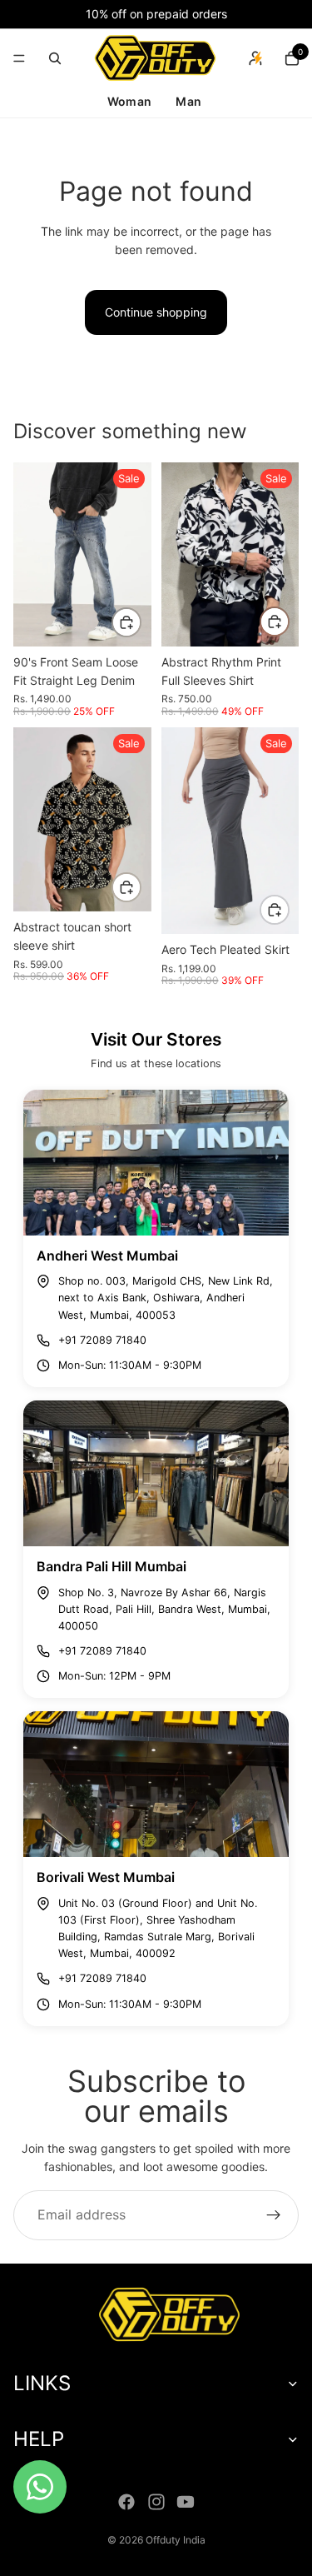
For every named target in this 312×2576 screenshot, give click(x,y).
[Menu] (19, 58)
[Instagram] (156, 2502)
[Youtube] (186, 2502)
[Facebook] (126, 2502)
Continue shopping (156, 312)
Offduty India (176, 2540)
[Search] (55, 58)
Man (188, 101)
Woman (129, 101)
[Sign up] (274, 2215)
